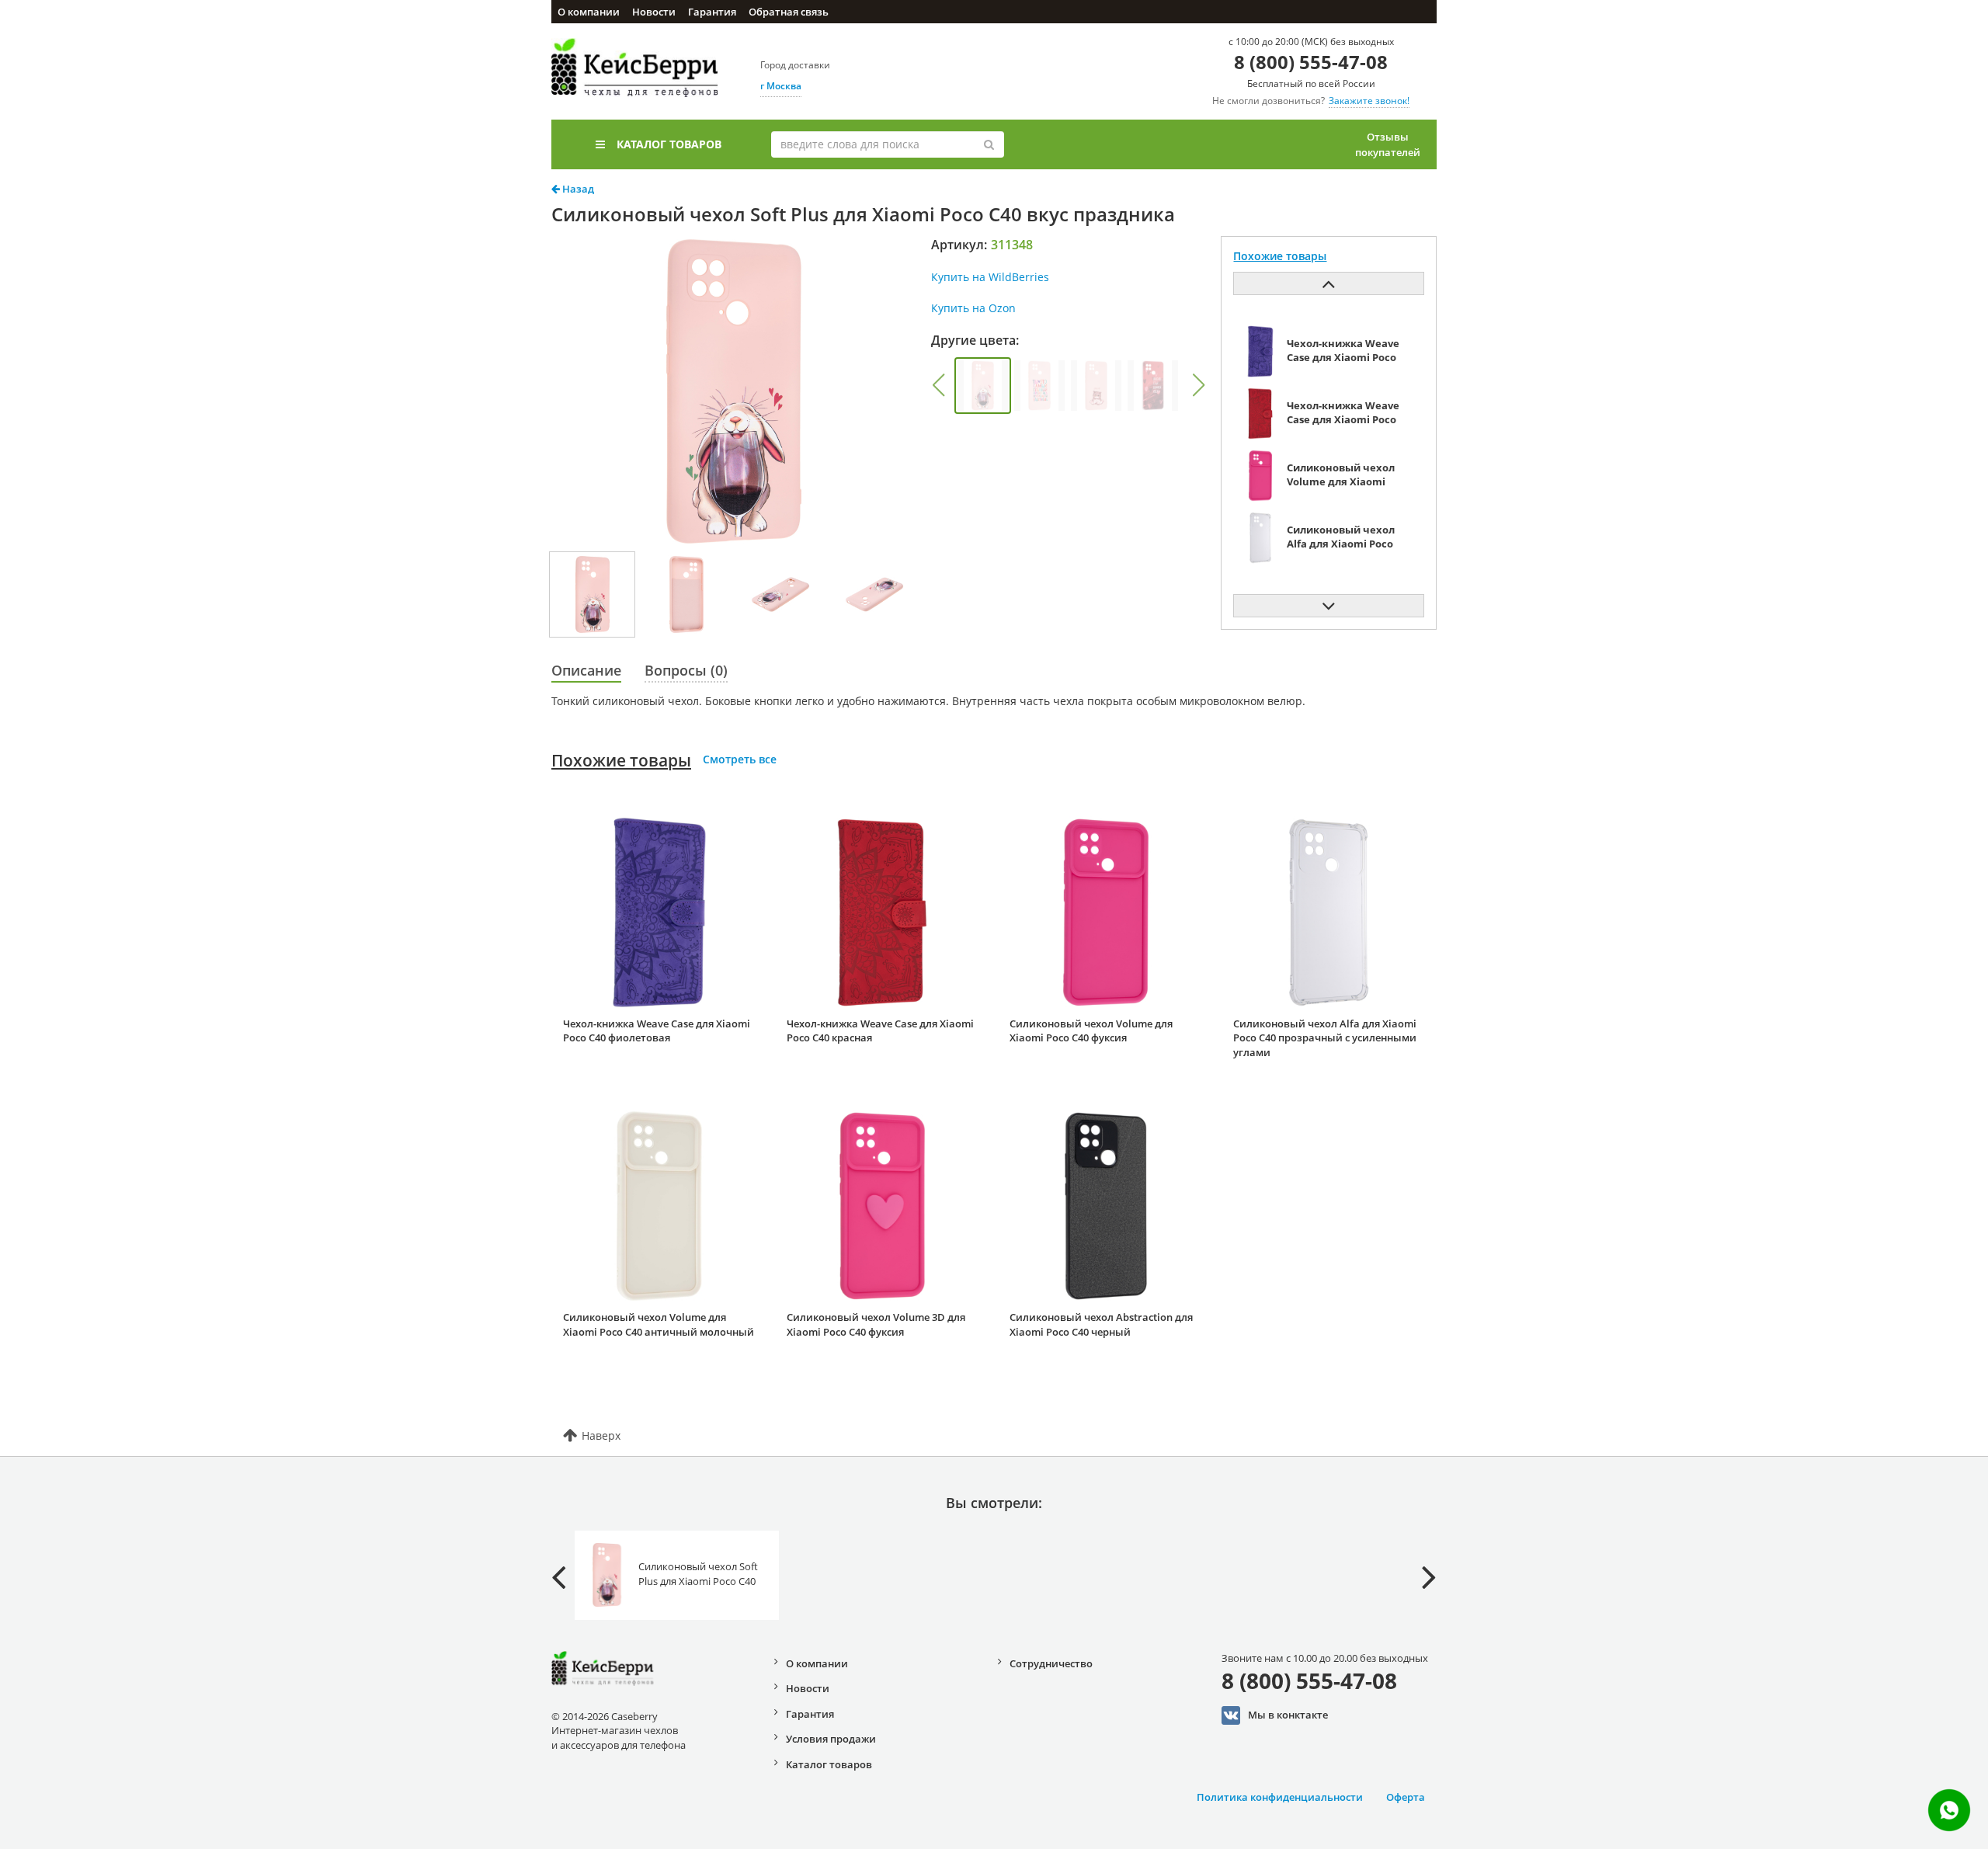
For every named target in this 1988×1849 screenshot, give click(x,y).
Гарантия (712, 12)
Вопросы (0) (686, 670)
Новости (654, 12)
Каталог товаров (669, 144)
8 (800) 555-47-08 (1311, 62)
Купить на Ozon (973, 308)
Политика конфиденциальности (1280, 1797)
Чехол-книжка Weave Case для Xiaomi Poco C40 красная (880, 1031)
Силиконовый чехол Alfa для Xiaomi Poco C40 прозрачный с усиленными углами (1325, 1038)
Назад (577, 189)
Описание (586, 670)
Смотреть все (740, 759)
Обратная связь (789, 12)
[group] (983, 386)
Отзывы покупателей (1388, 144)
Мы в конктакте (1288, 1714)
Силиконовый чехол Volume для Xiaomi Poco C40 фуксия (1091, 1031)
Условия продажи (831, 1739)
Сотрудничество (1051, 1663)
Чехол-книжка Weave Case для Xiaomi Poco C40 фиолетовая (657, 1031)
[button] (938, 385)
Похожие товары (621, 760)
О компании (589, 12)
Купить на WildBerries (990, 277)
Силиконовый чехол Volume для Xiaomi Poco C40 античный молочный (659, 1324)
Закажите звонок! (1369, 101)
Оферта (1406, 1797)
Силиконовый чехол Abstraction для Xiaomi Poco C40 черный (1101, 1324)
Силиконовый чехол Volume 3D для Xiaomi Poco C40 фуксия (876, 1324)
